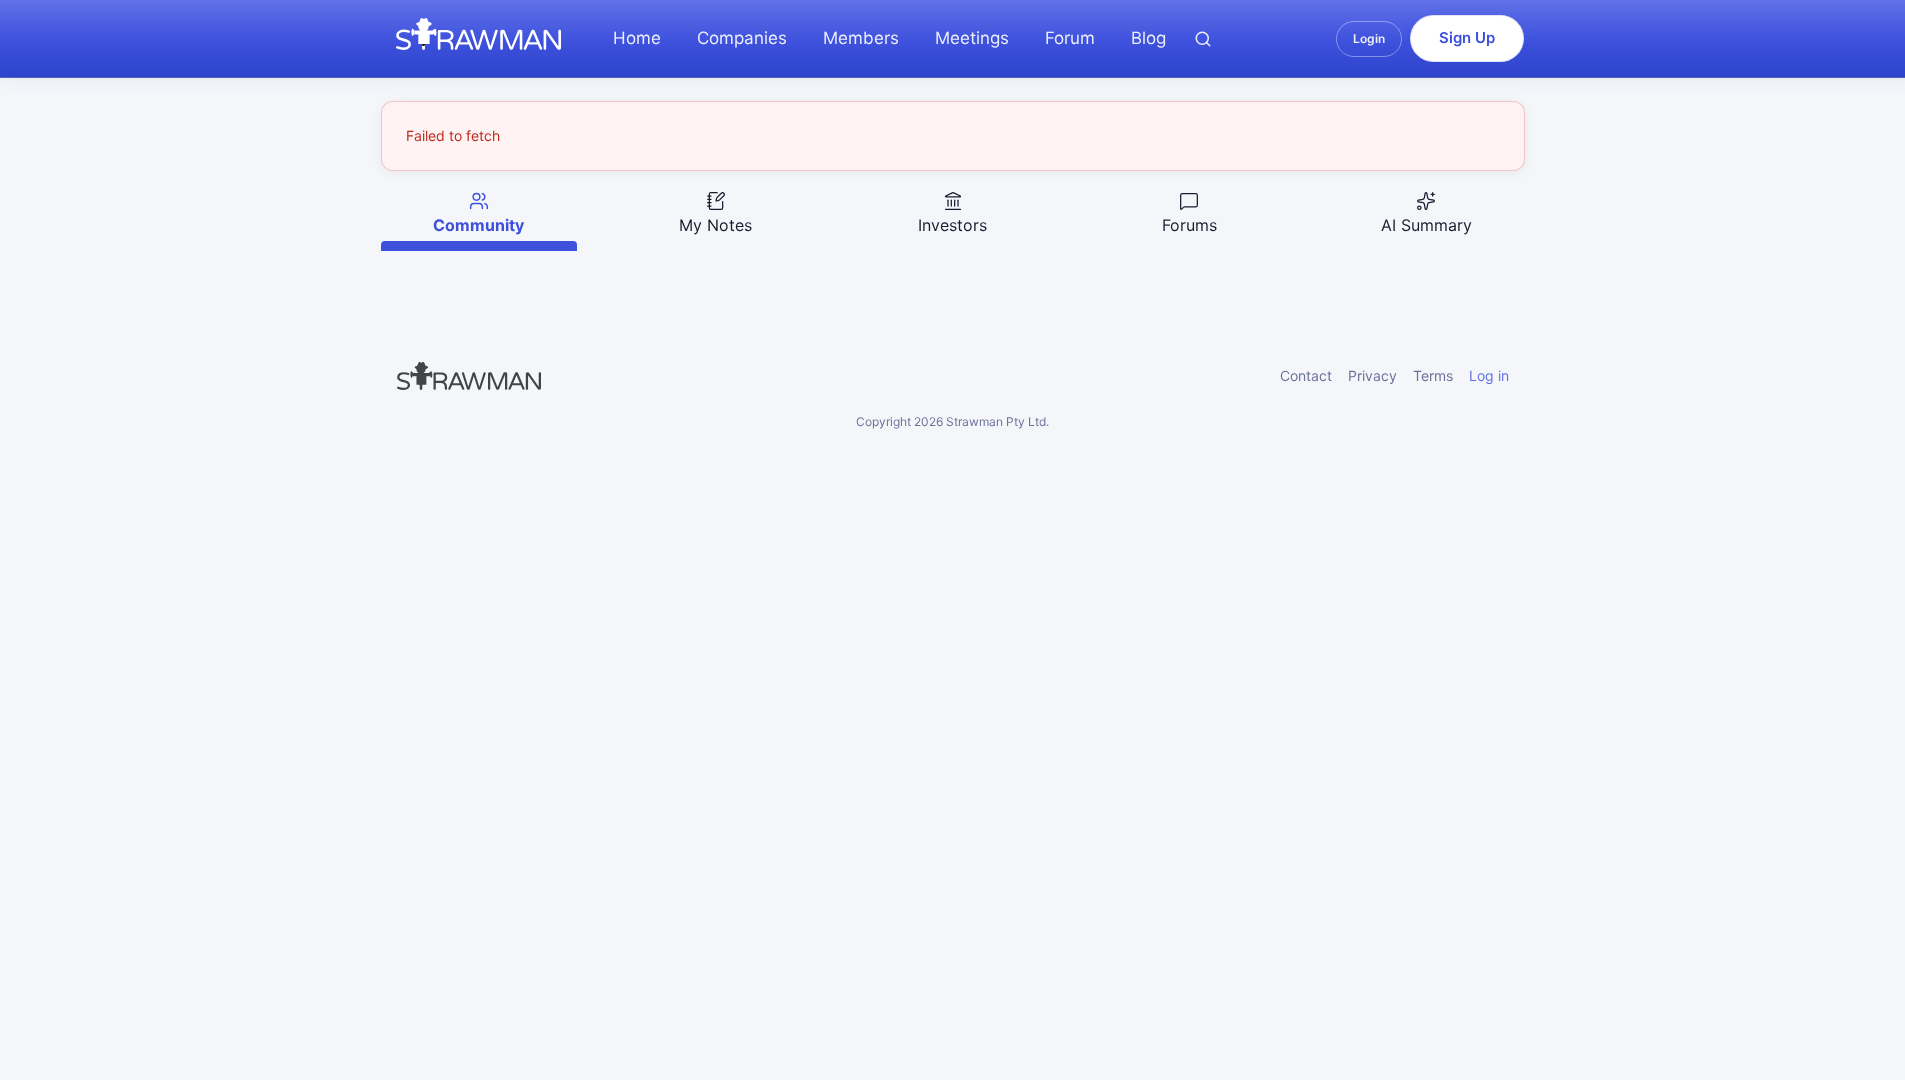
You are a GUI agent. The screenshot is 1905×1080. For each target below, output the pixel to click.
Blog (1148, 38)
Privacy (1372, 375)
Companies (742, 38)
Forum (1070, 38)
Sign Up (1467, 37)
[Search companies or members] (1203, 39)
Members (861, 38)
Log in (1489, 375)
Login (1369, 38)
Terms (1433, 375)
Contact (1306, 375)
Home (637, 38)
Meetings (972, 38)
